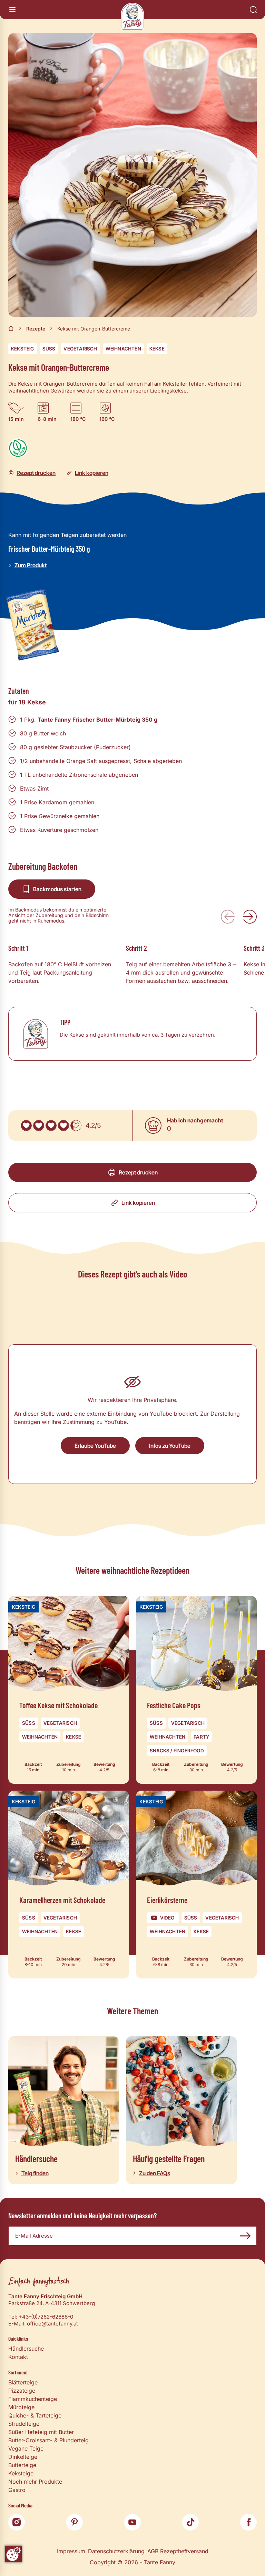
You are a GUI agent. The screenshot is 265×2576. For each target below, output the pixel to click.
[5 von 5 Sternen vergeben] (76, 1126)
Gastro (17, 2490)
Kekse (157, 349)
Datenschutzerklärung (116, 2551)
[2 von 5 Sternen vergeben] (39, 1126)
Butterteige (22, 2465)
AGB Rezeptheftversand (178, 2551)
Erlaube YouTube (95, 1446)
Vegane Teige (26, 2448)
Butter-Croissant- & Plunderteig (48, 2440)
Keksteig (23, 349)
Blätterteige (23, 2382)
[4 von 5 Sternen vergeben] (63, 1126)
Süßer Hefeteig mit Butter (41, 2432)
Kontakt (18, 2357)
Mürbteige (21, 2407)
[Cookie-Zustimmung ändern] (13, 2554)
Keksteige (21, 2473)
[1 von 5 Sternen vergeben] (26, 1126)
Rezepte (36, 329)
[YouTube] (132, 2522)
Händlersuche (26, 2349)
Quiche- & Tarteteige (35, 2415)
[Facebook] (248, 2522)
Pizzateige (22, 2391)
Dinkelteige (23, 2457)
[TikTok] (190, 2522)
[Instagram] (17, 2522)
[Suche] (253, 10)
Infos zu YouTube (170, 1446)
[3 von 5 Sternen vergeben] (51, 1126)
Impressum (71, 2551)
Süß (49, 349)
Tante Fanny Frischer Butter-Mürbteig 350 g (97, 720)
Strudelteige (24, 2424)
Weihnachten (123, 349)
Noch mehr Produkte (35, 2482)
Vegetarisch (80, 349)
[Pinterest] (75, 2522)
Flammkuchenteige (33, 2399)
